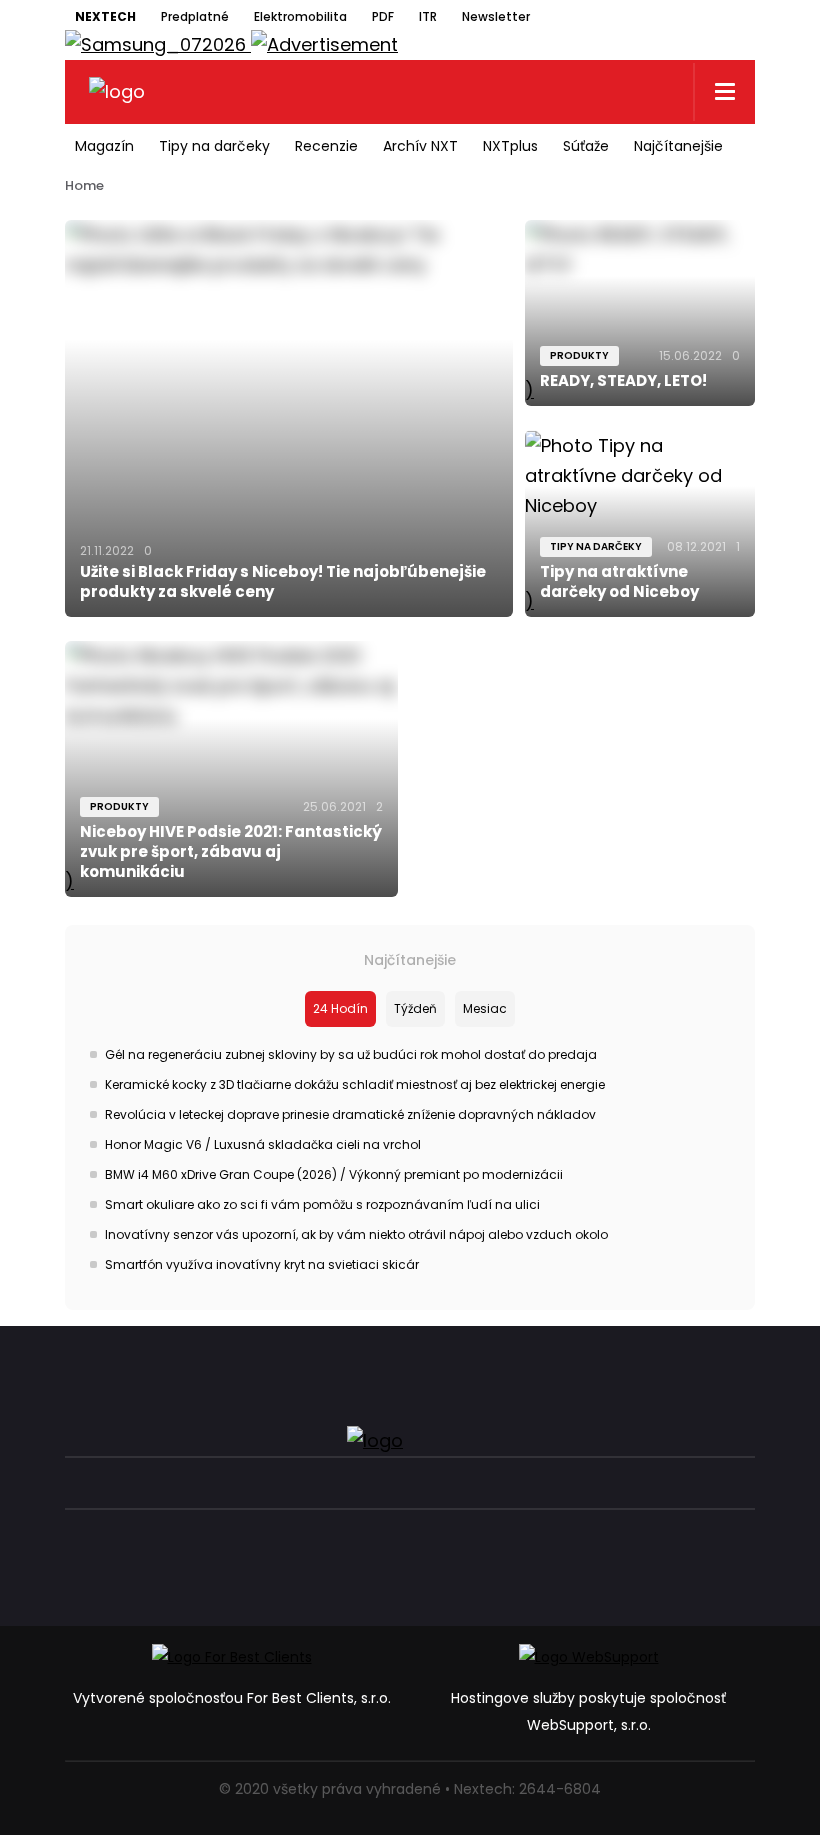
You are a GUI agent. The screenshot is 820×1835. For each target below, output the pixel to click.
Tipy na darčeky (214, 146)
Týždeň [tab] (415, 1008)
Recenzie (326, 146)
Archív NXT (420, 146)
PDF (383, 16)
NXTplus (510, 146)
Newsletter (496, 16)
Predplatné (195, 16)
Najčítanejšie (678, 146)
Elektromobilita (300, 16)
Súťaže (586, 146)
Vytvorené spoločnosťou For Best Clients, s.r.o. (232, 1698)
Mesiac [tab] (485, 1008)
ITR (428, 16)
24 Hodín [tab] (340, 1008)
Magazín (104, 146)
